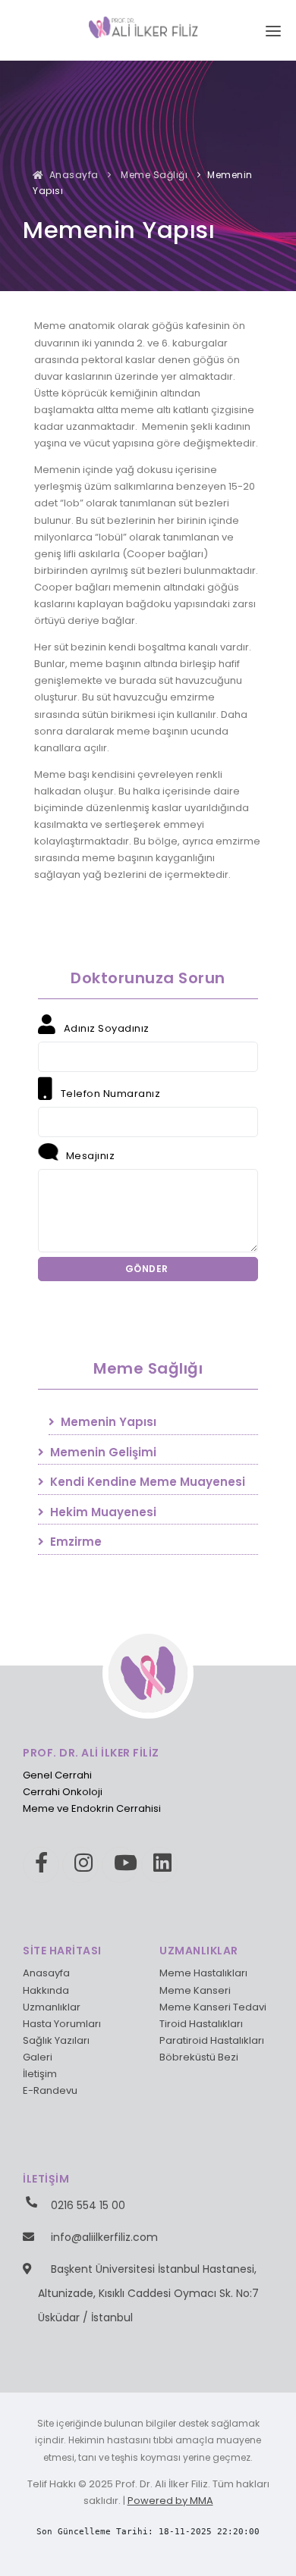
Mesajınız (89, 1156)
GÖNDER (148, 1269)
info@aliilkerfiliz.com (104, 2237)
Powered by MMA (170, 2501)
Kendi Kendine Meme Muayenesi (146, 1482)
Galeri (38, 2057)
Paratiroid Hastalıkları (212, 2040)
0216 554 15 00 (88, 2205)
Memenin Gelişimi (102, 1452)
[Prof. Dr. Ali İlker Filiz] (148, 26)
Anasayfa (72, 175)
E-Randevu (50, 2090)
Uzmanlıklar (52, 2007)
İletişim (40, 2074)
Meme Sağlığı (153, 175)
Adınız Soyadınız (105, 1028)
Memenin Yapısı (107, 1422)
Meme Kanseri (195, 1990)
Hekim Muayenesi (102, 1512)
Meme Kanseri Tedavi (213, 2007)
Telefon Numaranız (109, 1094)
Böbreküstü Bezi (199, 2057)
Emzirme (74, 1542)
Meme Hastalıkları (203, 1973)
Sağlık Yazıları (56, 2040)
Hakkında (46, 1990)
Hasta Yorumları (62, 2024)
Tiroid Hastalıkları (201, 2024)
